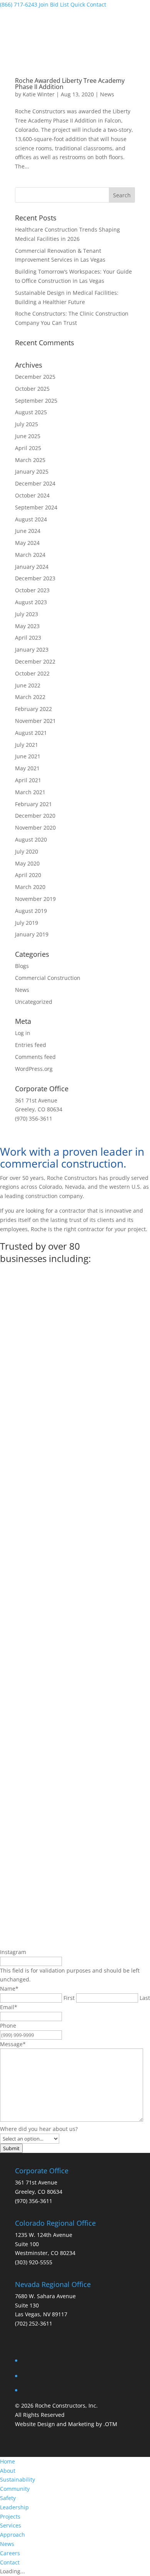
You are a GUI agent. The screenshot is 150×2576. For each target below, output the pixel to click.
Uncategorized (34, 1002)
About (8, 2471)
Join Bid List (54, 4)
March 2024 (30, 555)
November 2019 (35, 899)
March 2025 (30, 460)
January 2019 (32, 934)
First (69, 1998)
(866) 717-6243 (19, 4)
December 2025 (35, 377)
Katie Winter (39, 94)
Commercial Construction (48, 978)
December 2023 (35, 578)
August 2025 (31, 412)
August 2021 (31, 733)
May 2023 (27, 626)
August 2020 (31, 839)
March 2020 (30, 887)
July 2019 (27, 923)
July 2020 (27, 851)
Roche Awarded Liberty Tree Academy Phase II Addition (70, 84)
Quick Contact (88, 4)
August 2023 (31, 602)
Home (7, 2461)
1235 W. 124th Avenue (44, 2235)
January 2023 (32, 649)
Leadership (14, 2507)
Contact (10, 2562)
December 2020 (35, 816)
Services (11, 2525)
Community (15, 2489)
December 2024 (35, 483)
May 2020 (27, 863)
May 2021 (27, 768)
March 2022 (30, 697)
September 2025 (36, 401)
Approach (12, 2535)
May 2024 (27, 543)
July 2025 (27, 424)
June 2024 (28, 531)
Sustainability (17, 2479)
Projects (10, 2516)
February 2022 (33, 709)
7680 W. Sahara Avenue (45, 2296)
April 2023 (28, 638)
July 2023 (27, 614)
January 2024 (32, 567)
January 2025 (32, 471)
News (107, 94)
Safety (8, 2498)
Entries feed (31, 1045)
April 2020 (28, 875)
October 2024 (32, 495)
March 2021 (30, 792)
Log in (23, 1033)
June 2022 (28, 685)
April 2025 (28, 448)
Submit (11, 2148)
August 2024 (31, 519)
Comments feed (35, 1057)
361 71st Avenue (36, 2182)
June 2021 (28, 756)
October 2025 (32, 389)
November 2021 (35, 721)
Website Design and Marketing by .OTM (66, 2424)
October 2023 (32, 590)
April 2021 (28, 780)
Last (145, 1998)
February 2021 (33, 804)
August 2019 (31, 911)
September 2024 (36, 507)
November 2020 (35, 828)
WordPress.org (34, 1069)
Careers (10, 2553)
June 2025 (28, 436)
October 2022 (32, 673)
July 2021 (27, 745)
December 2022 (35, 661)
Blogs (22, 966)
